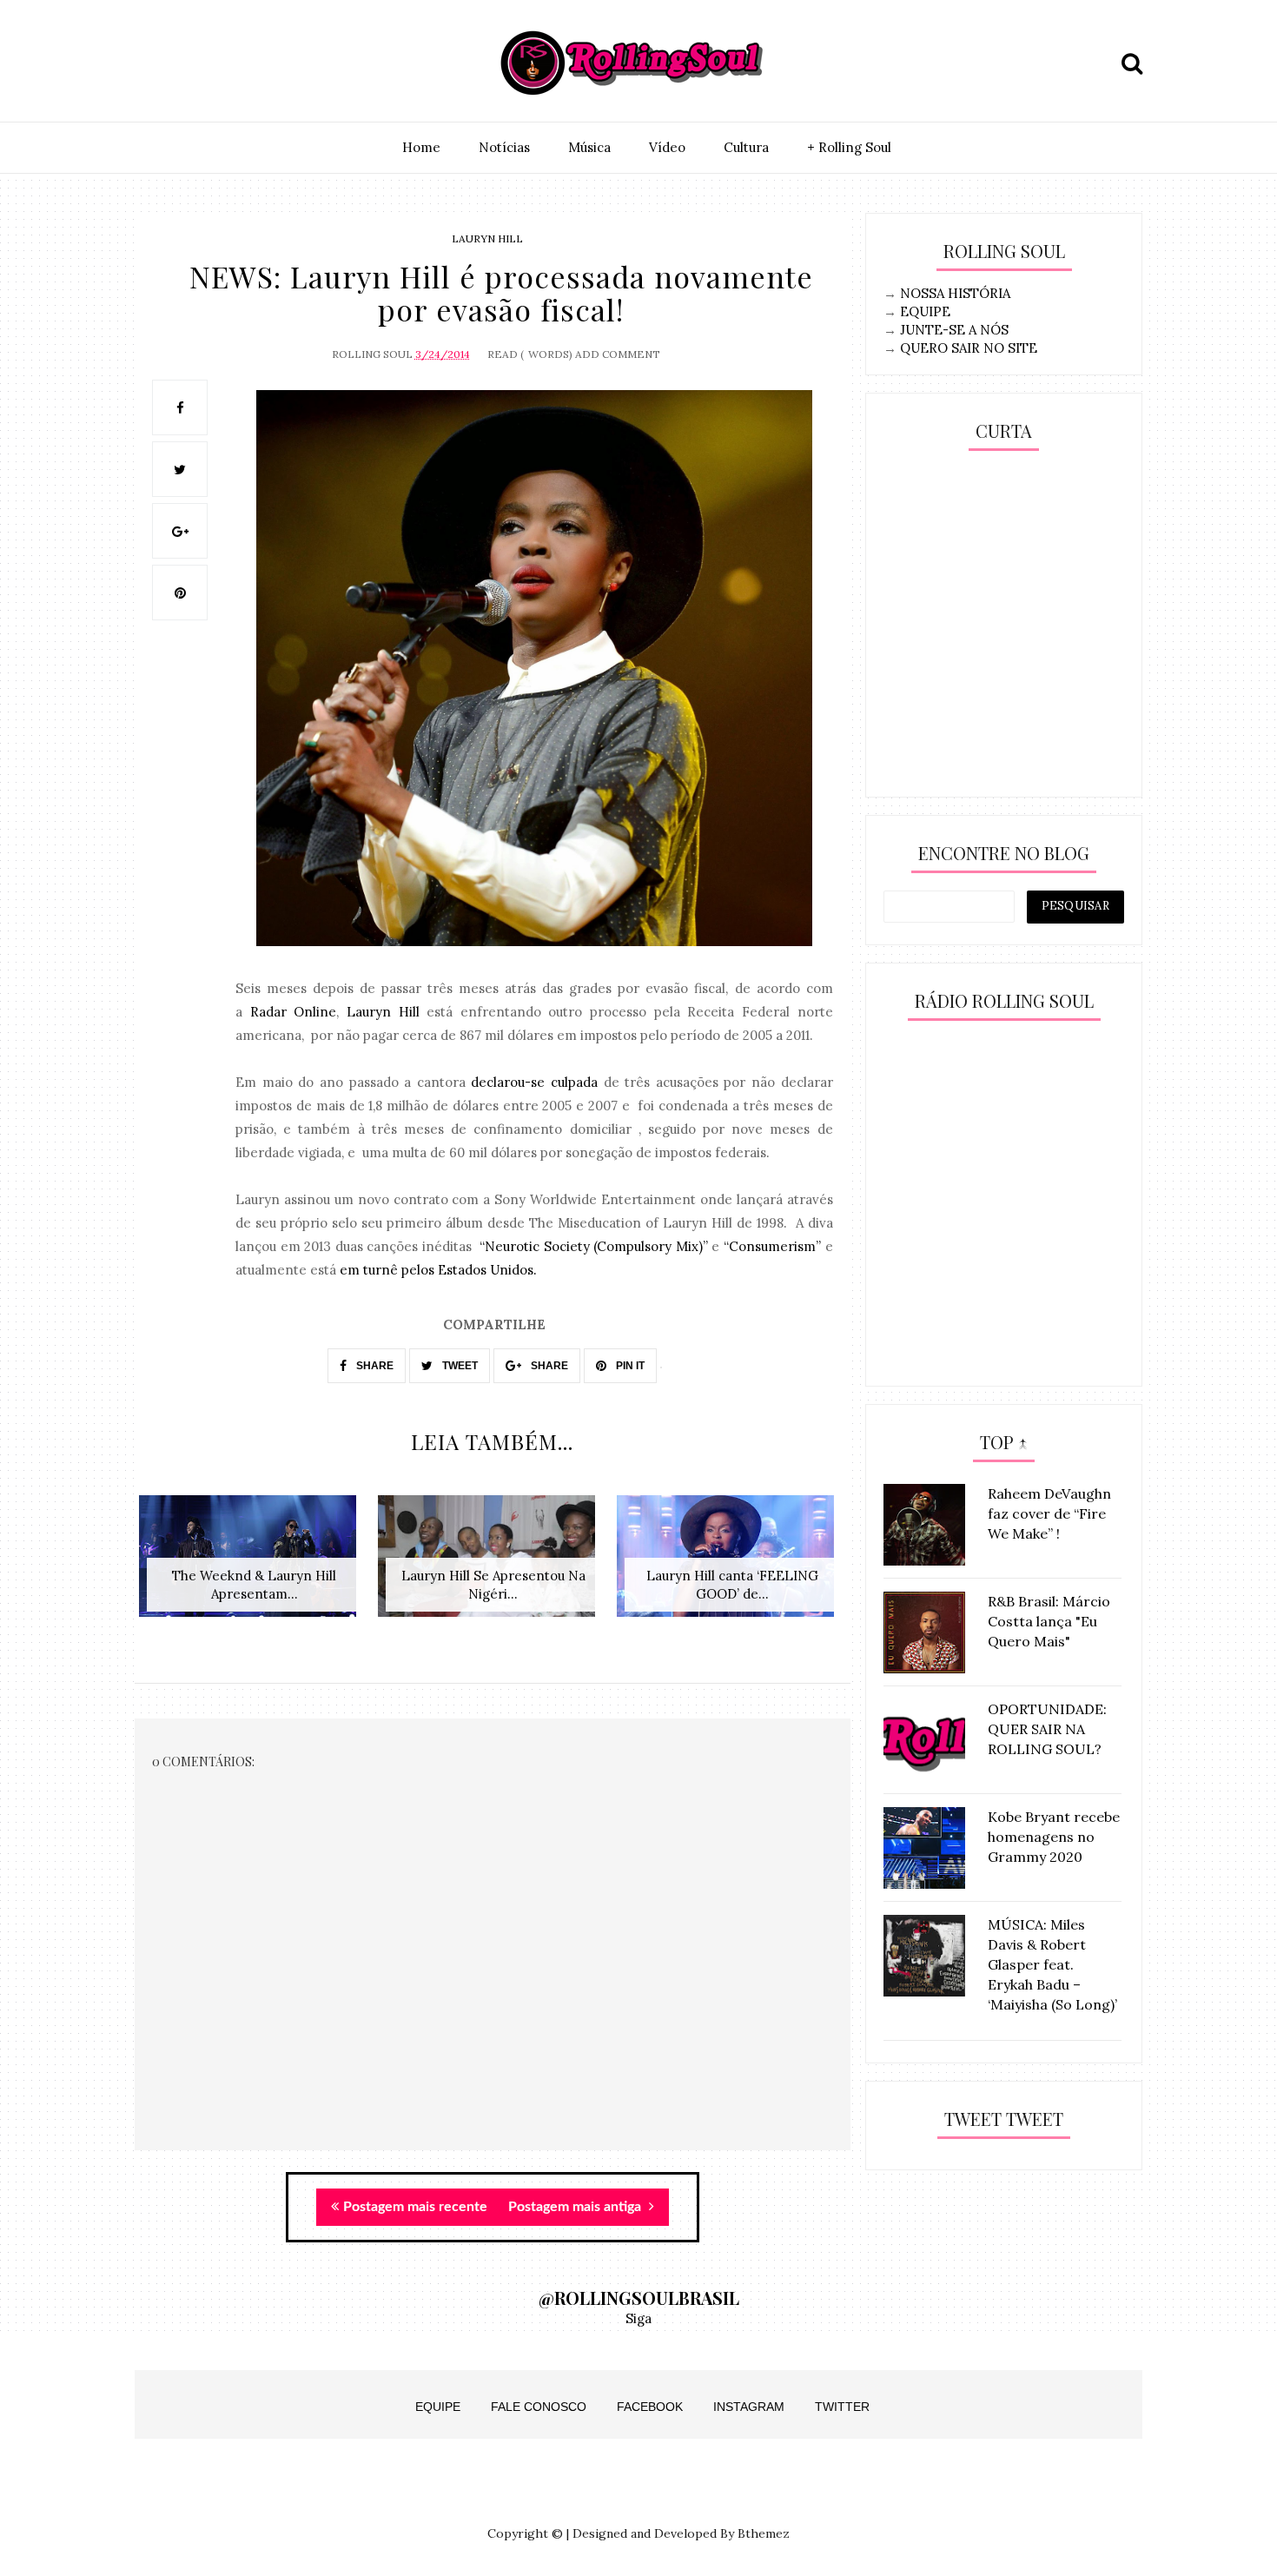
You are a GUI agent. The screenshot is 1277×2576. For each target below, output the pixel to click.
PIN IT (629, 1366)
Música (589, 147)
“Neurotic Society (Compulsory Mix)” (594, 1246)
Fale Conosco (539, 2407)
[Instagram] (153, 63)
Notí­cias (504, 147)
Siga (638, 2318)
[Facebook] (233, 63)
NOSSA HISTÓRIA (955, 293)
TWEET (459, 1366)
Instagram (749, 2407)
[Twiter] (193, 63)
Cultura (746, 147)
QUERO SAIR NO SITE (969, 348)
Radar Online (294, 1012)
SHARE (374, 1366)
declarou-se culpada (534, 1082)
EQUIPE (925, 311)
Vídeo (667, 147)
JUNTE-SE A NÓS (954, 330)
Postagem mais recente (415, 2207)
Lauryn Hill (487, 238)
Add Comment (618, 354)
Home (421, 147)
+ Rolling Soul (849, 147)
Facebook (650, 2407)
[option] (254, 1565)
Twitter (842, 2407)
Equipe (438, 2407)
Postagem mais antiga (576, 2207)
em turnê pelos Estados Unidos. (438, 1270)
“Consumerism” (772, 1246)
